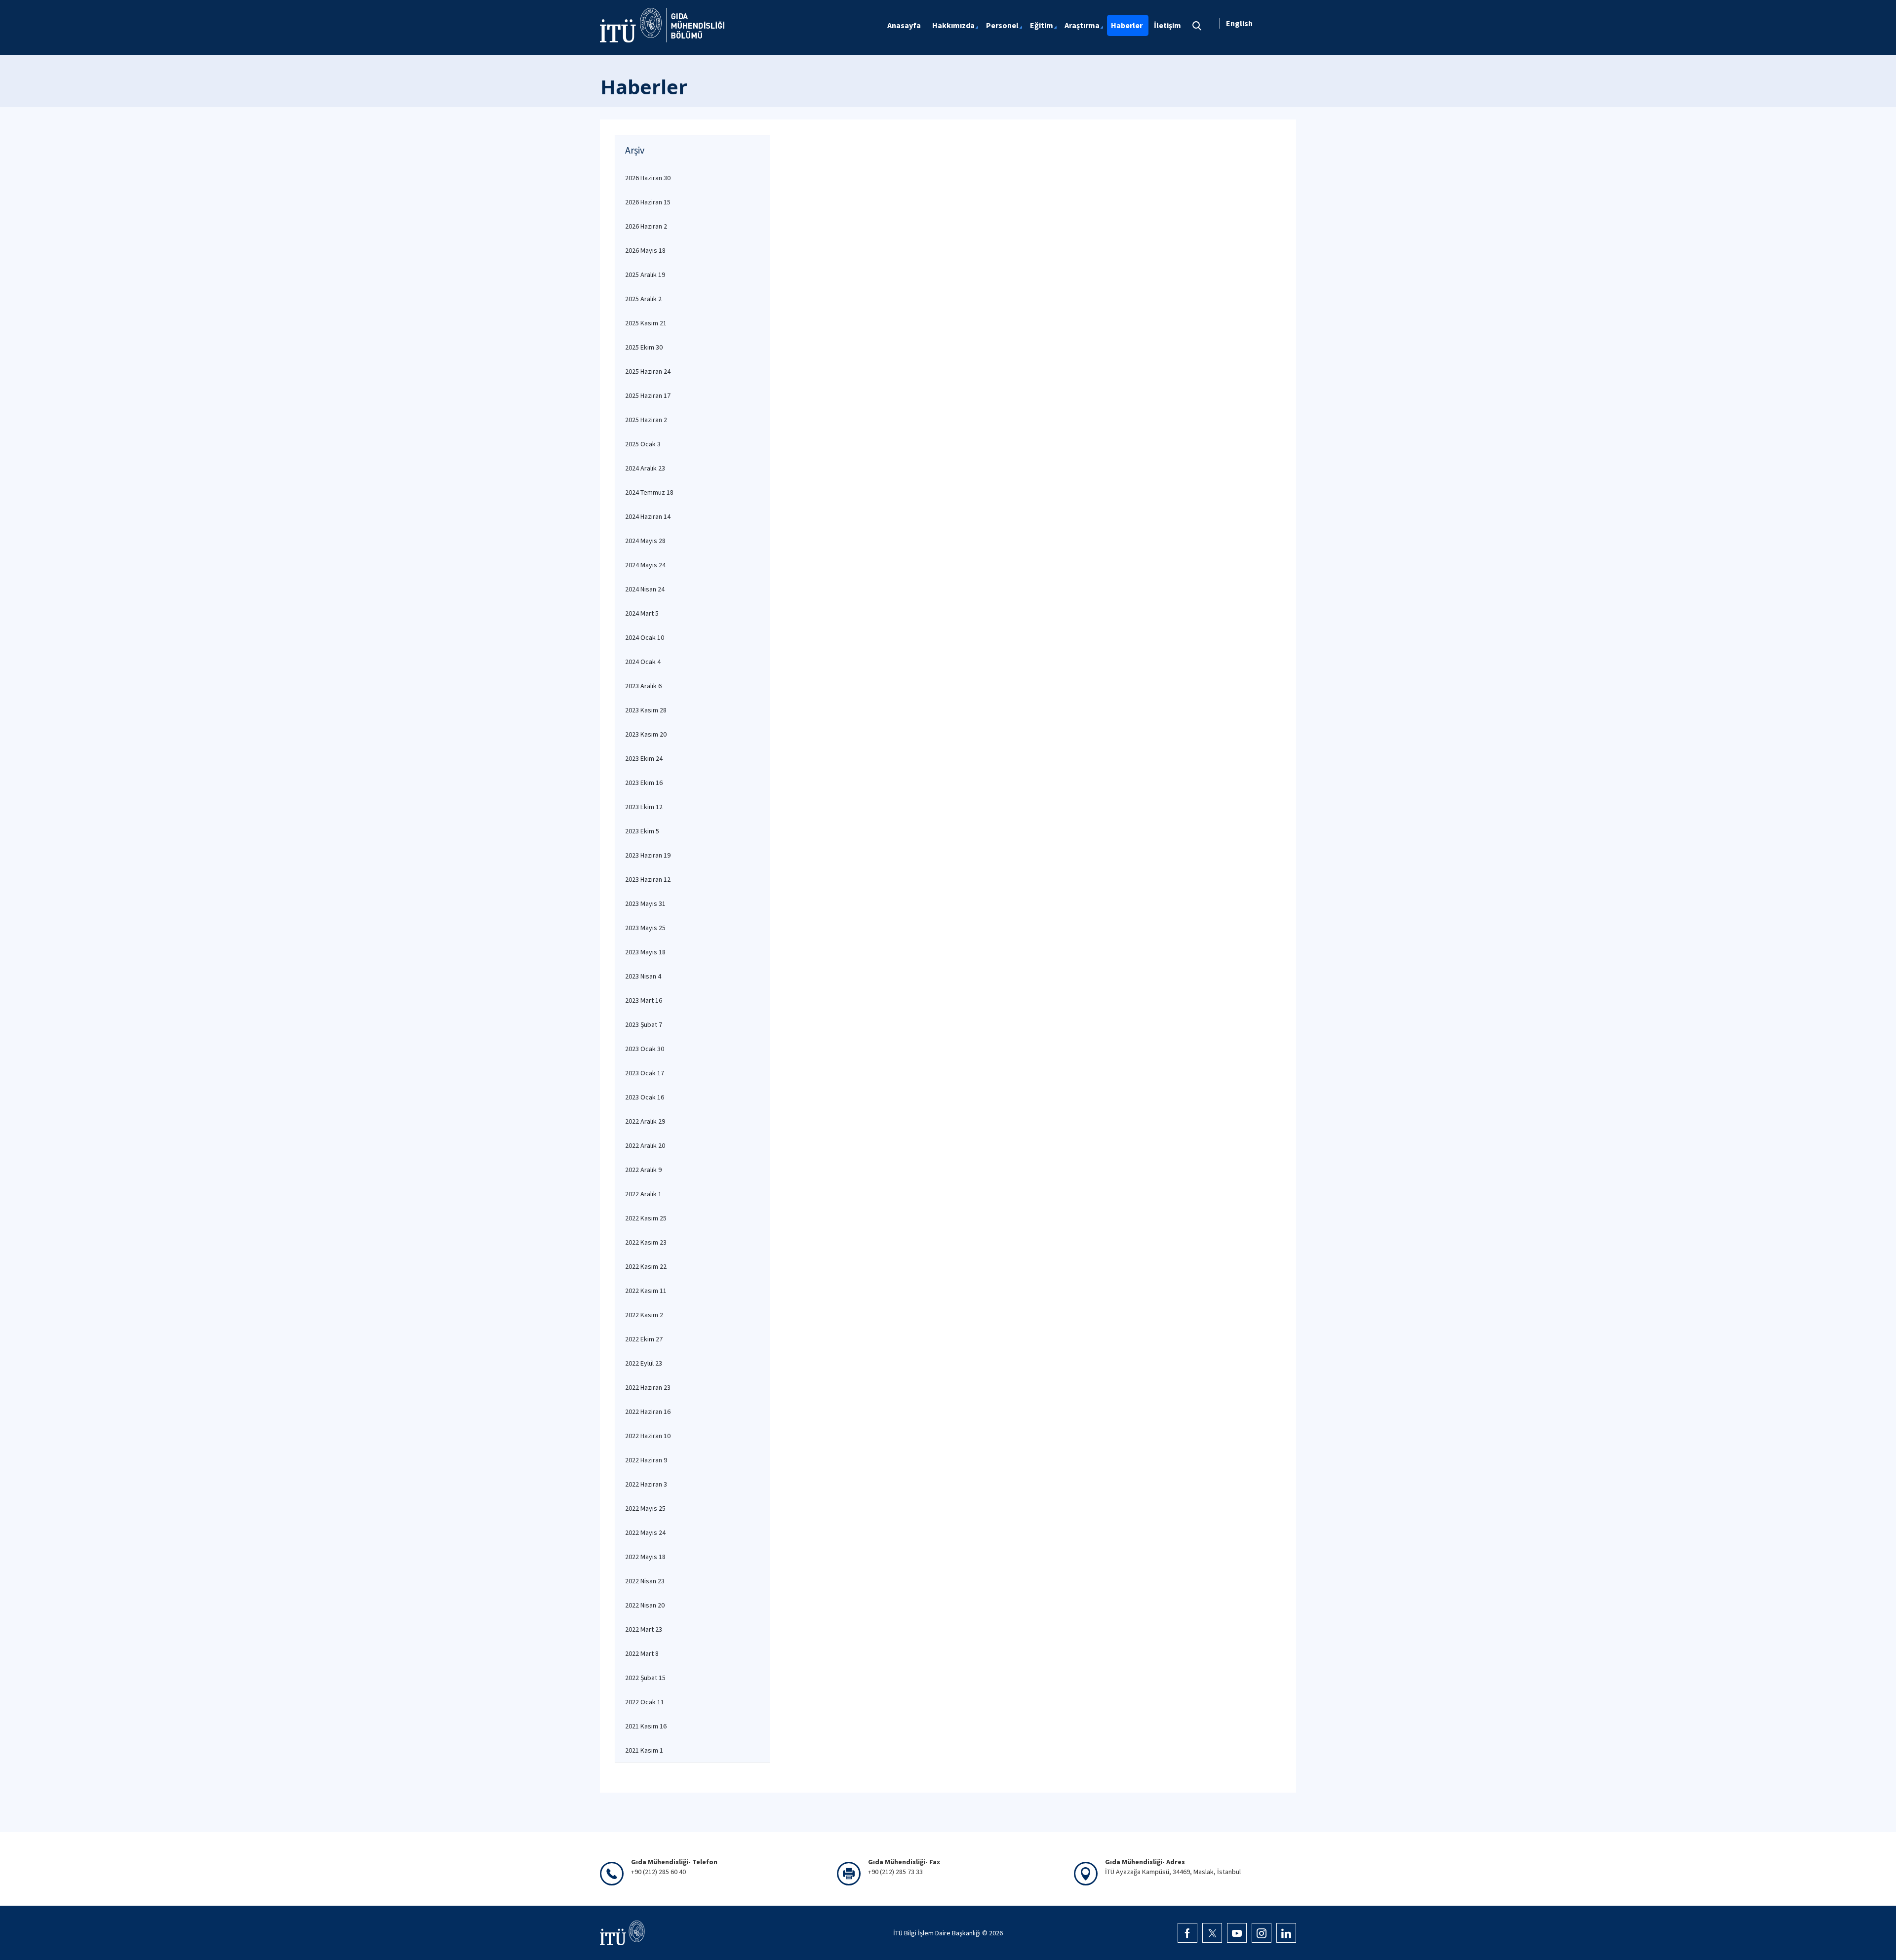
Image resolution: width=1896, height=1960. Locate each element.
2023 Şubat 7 (644, 1024)
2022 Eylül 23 (644, 1363)
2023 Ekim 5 (642, 831)
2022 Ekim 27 (644, 1339)
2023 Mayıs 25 (645, 928)
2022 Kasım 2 (644, 1315)
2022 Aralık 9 (643, 1170)
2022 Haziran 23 (648, 1387)
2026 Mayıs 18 (645, 250)
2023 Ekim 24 (644, 758)
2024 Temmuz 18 (649, 492)
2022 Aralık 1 (643, 1194)
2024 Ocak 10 (645, 637)
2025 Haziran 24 (648, 371)
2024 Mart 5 (642, 613)
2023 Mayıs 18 (645, 952)
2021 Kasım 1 (644, 1750)
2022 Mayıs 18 (645, 1557)
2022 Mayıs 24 (645, 1532)
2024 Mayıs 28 (645, 541)
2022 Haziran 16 (648, 1411)
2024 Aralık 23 (645, 468)
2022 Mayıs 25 (645, 1508)
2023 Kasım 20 (646, 734)
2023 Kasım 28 (646, 710)
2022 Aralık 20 (645, 1145)
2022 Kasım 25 (646, 1218)
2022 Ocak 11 (645, 1702)
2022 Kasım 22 (646, 1266)
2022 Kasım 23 (646, 1242)
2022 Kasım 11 (646, 1291)
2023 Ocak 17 (645, 1073)
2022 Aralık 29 (645, 1121)
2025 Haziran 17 (648, 395)
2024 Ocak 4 (643, 662)
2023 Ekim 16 (644, 783)
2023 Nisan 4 (643, 976)
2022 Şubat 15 (645, 1678)
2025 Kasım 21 (646, 323)
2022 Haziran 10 (648, 1436)
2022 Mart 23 (644, 1629)
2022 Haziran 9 (646, 1460)
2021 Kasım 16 (646, 1726)
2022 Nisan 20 (645, 1605)
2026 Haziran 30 (648, 178)
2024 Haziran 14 (648, 516)
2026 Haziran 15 (648, 202)
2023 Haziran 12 (648, 879)
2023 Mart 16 (644, 1000)
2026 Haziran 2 (646, 226)
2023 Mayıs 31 (645, 903)
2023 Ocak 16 (645, 1097)
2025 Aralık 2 (643, 299)
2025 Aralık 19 (645, 274)
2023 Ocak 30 (645, 1049)
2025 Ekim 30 (644, 347)
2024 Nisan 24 (645, 589)
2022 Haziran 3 (646, 1484)
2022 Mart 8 (642, 1653)
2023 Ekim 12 (644, 807)
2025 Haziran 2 (646, 420)
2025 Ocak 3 (643, 444)
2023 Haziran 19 (648, 855)
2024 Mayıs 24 (645, 565)
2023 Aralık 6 (643, 686)
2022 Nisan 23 (645, 1581)
